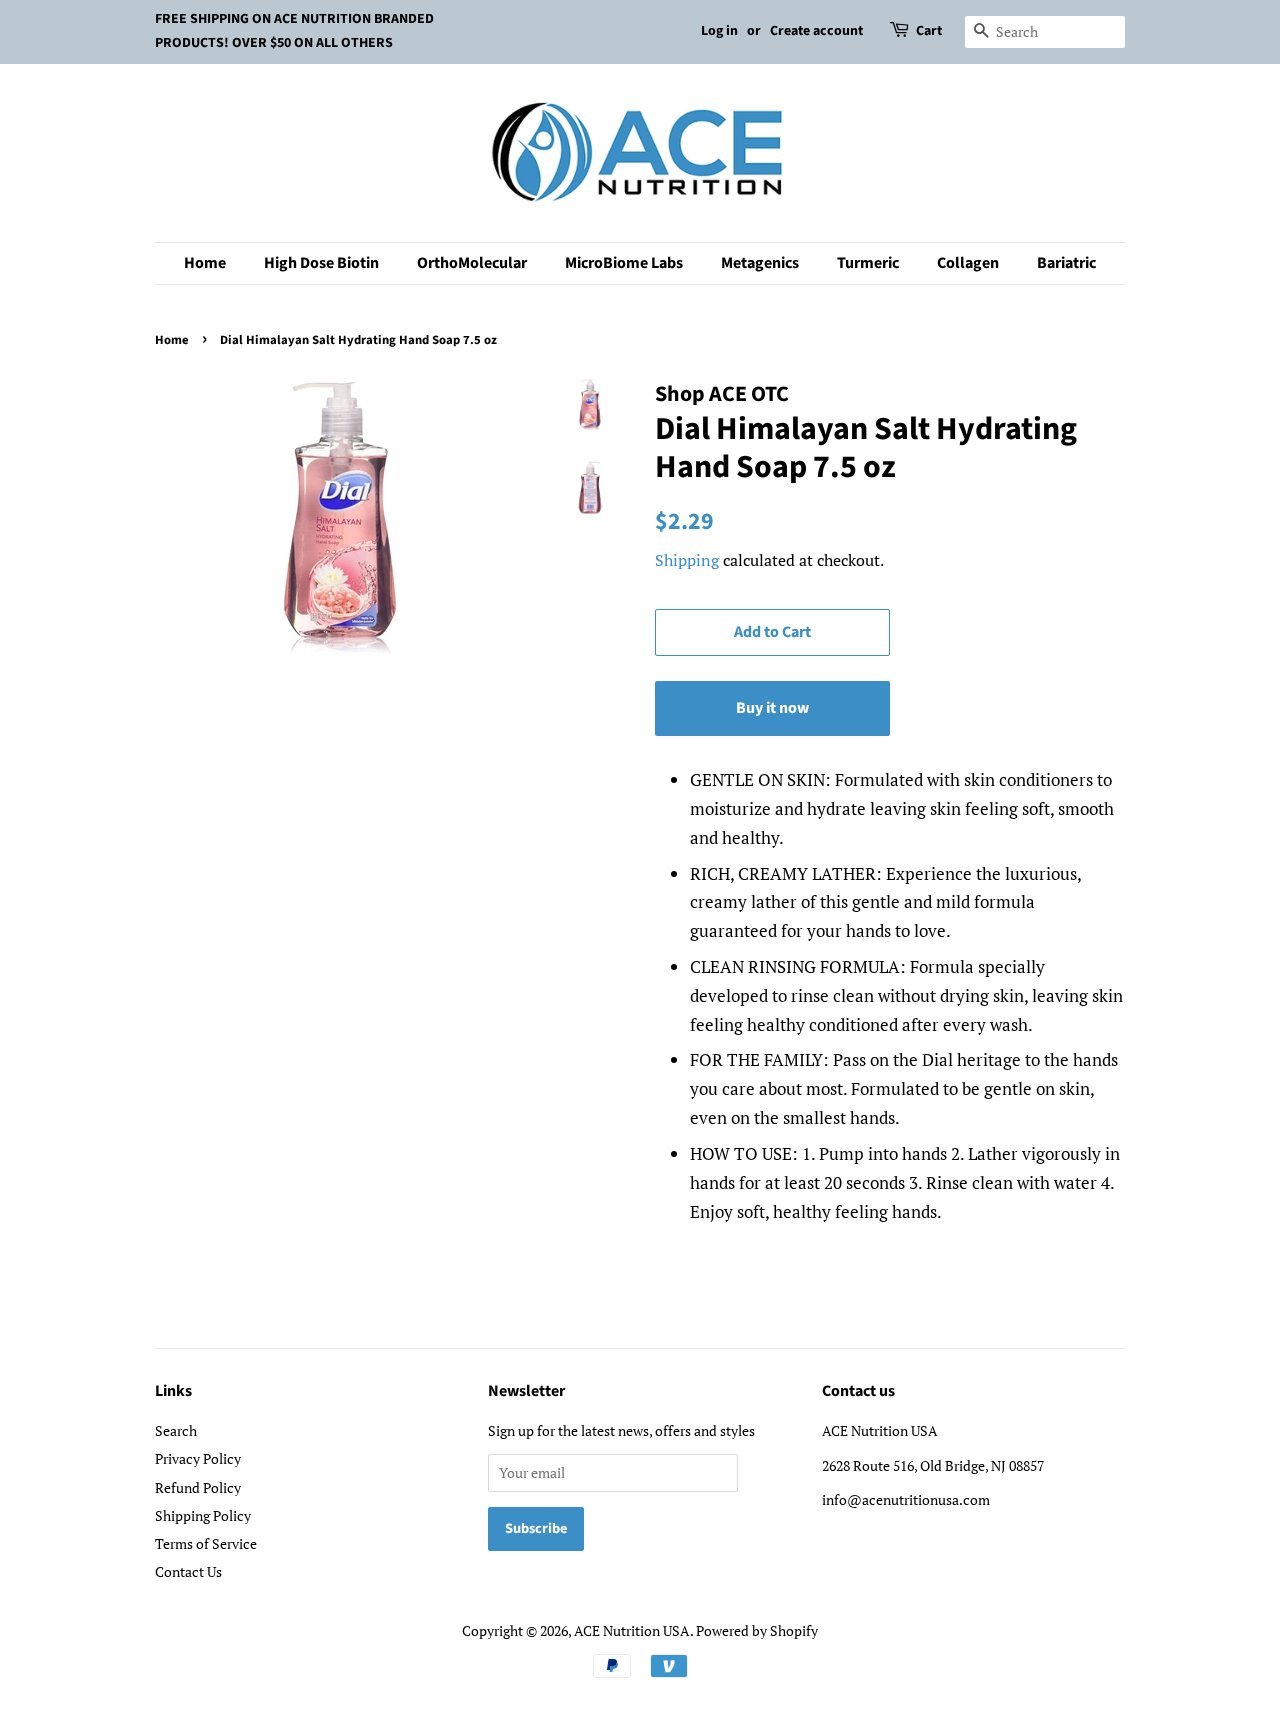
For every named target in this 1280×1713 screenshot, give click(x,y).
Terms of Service (206, 1543)
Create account (816, 31)
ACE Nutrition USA (632, 1630)
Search (176, 1430)
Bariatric (1066, 263)
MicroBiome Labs (624, 263)
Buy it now (772, 708)
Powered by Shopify (757, 1630)
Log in (719, 31)
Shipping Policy (203, 1515)
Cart (929, 31)
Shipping (687, 560)
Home (205, 263)
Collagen (968, 263)
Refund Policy (198, 1487)
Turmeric (868, 263)
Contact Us (188, 1571)
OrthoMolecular (472, 263)
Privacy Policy (198, 1458)
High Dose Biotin (321, 263)
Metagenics (760, 263)
